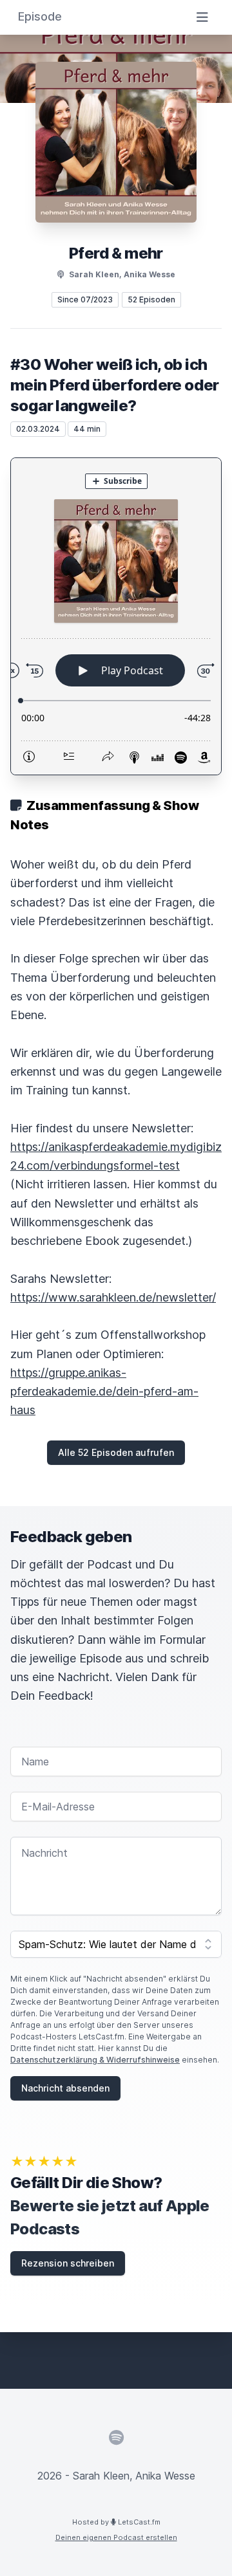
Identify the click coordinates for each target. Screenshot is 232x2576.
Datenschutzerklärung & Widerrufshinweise (95, 2060)
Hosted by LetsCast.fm (116, 2522)
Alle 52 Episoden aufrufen (116, 1452)
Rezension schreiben (68, 2263)
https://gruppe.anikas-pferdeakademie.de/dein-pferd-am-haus (104, 1392)
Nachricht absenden (65, 2088)
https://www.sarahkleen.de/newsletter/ (113, 1297)
